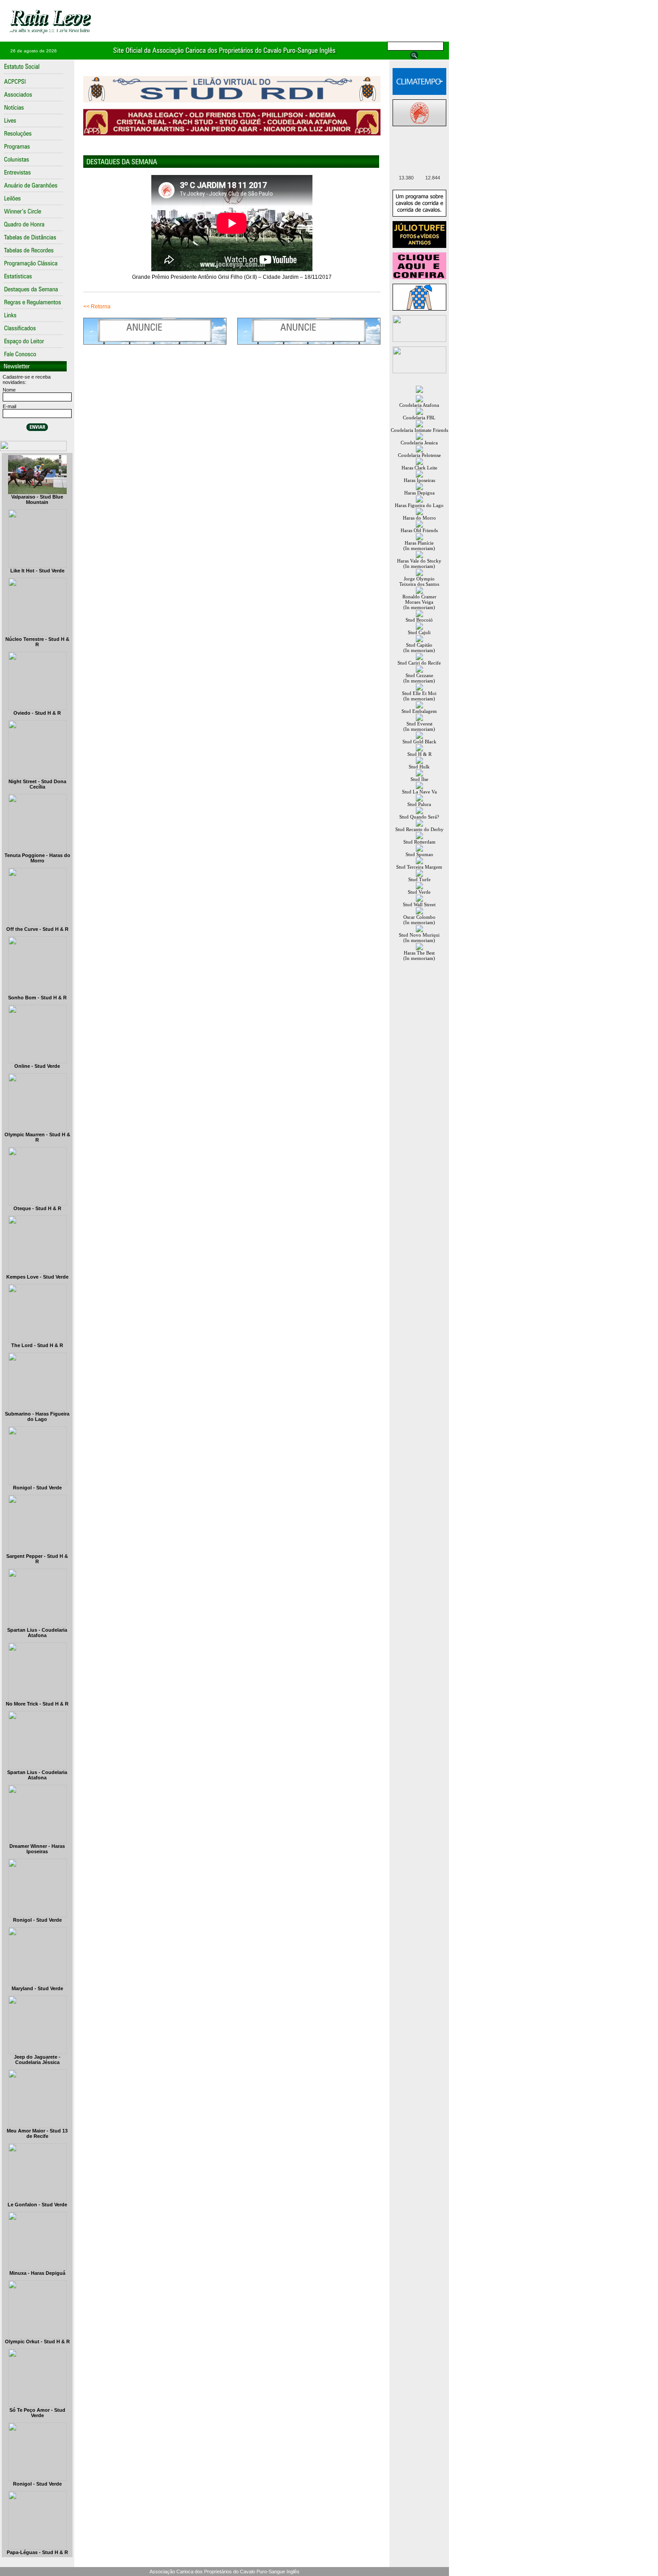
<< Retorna (97, 307)
